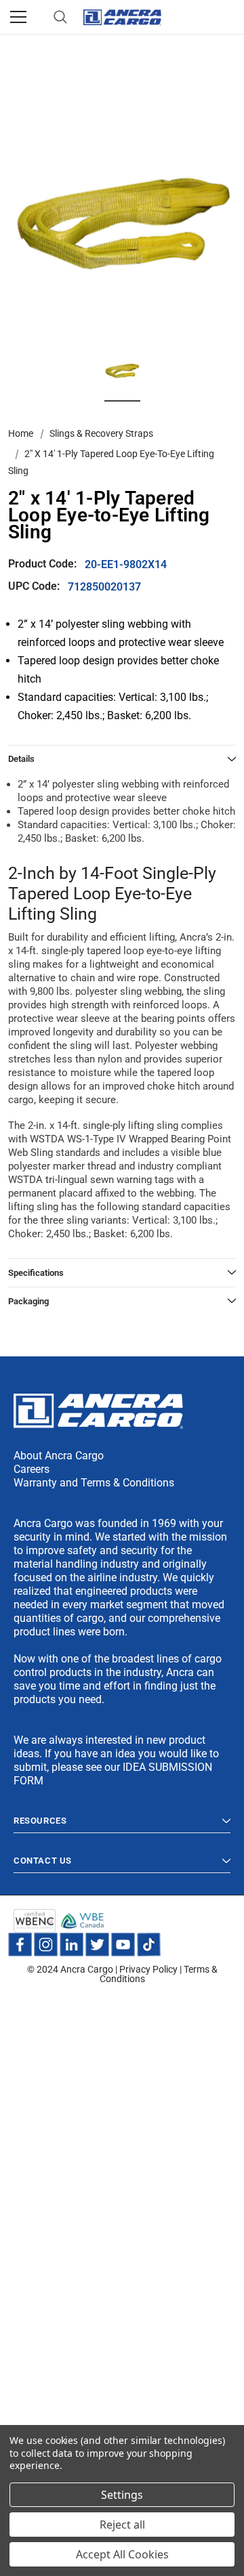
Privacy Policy (148, 1969)
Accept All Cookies (122, 2554)
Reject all (122, 2525)
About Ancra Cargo (59, 1456)
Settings (122, 2495)
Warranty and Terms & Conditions (94, 1483)
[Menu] (18, 17)
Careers (32, 1469)
